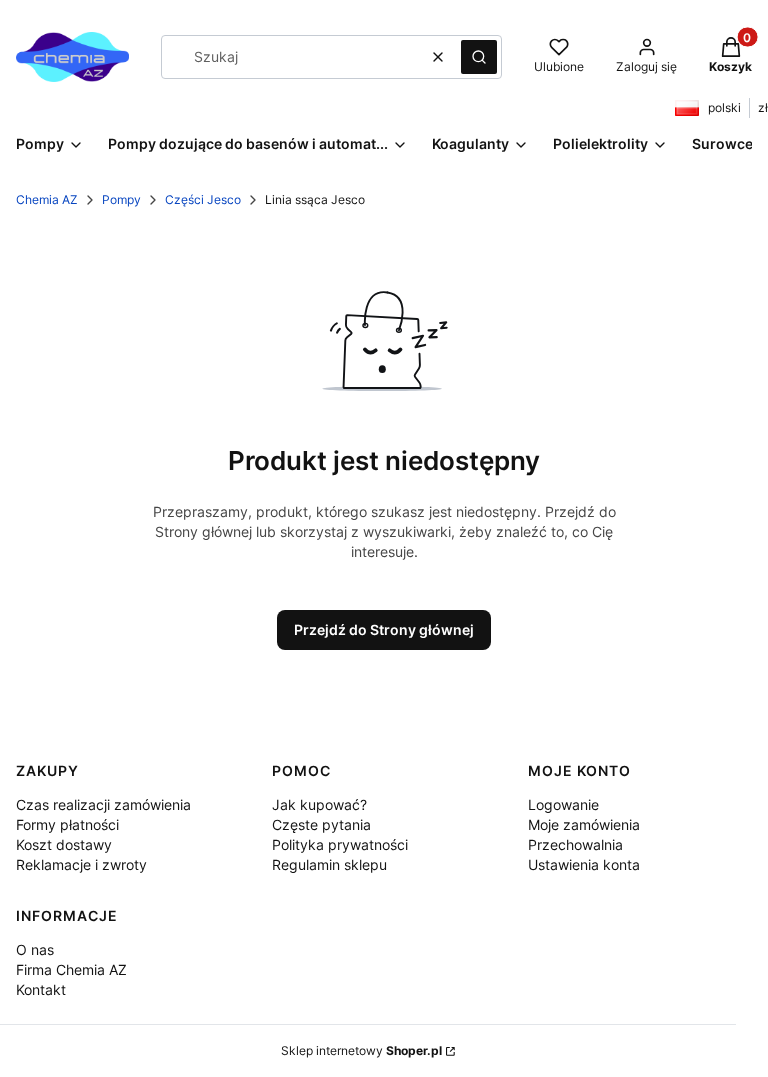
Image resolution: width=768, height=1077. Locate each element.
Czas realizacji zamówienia (103, 804)
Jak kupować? (319, 804)
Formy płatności (67, 824)
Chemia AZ (47, 199)
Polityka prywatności (340, 844)
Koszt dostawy (64, 844)
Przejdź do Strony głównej (384, 629)
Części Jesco (203, 199)
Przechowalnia (575, 844)
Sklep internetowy (361, 1050)
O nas (35, 949)
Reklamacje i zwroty (81, 864)
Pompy (121, 199)
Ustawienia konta (584, 864)
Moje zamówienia (584, 824)
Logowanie (563, 804)
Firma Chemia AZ (71, 969)
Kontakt (41, 989)
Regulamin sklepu (329, 864)
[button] (479, 57)
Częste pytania (321, 824)
